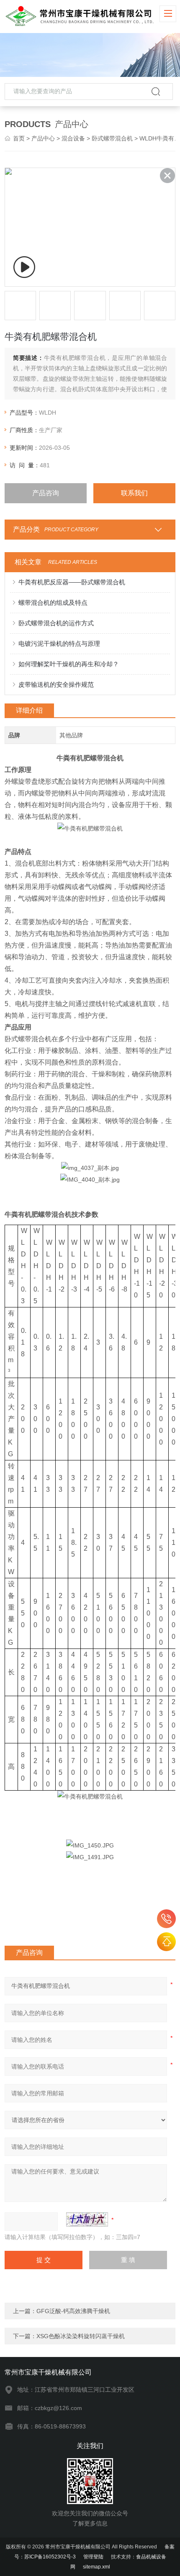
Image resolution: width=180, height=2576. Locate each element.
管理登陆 (93, 2557)
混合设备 (73, 138)
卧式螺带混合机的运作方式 (56, 623)
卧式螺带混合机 (112, 138)
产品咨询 (46, 493)
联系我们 (134, 493)
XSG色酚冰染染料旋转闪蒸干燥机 (81, 2336)
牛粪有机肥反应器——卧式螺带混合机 (72, 582)
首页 (19, 138)
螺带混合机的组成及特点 (53, 603)
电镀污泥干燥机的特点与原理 (59, 643)
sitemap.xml (96, 2567)
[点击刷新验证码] (87, 2219)
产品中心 (43, 138)
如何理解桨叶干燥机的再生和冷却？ (69, 664)
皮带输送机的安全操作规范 (56, 684)
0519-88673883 (166, 1919)
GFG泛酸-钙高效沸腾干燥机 (73, 2311)
